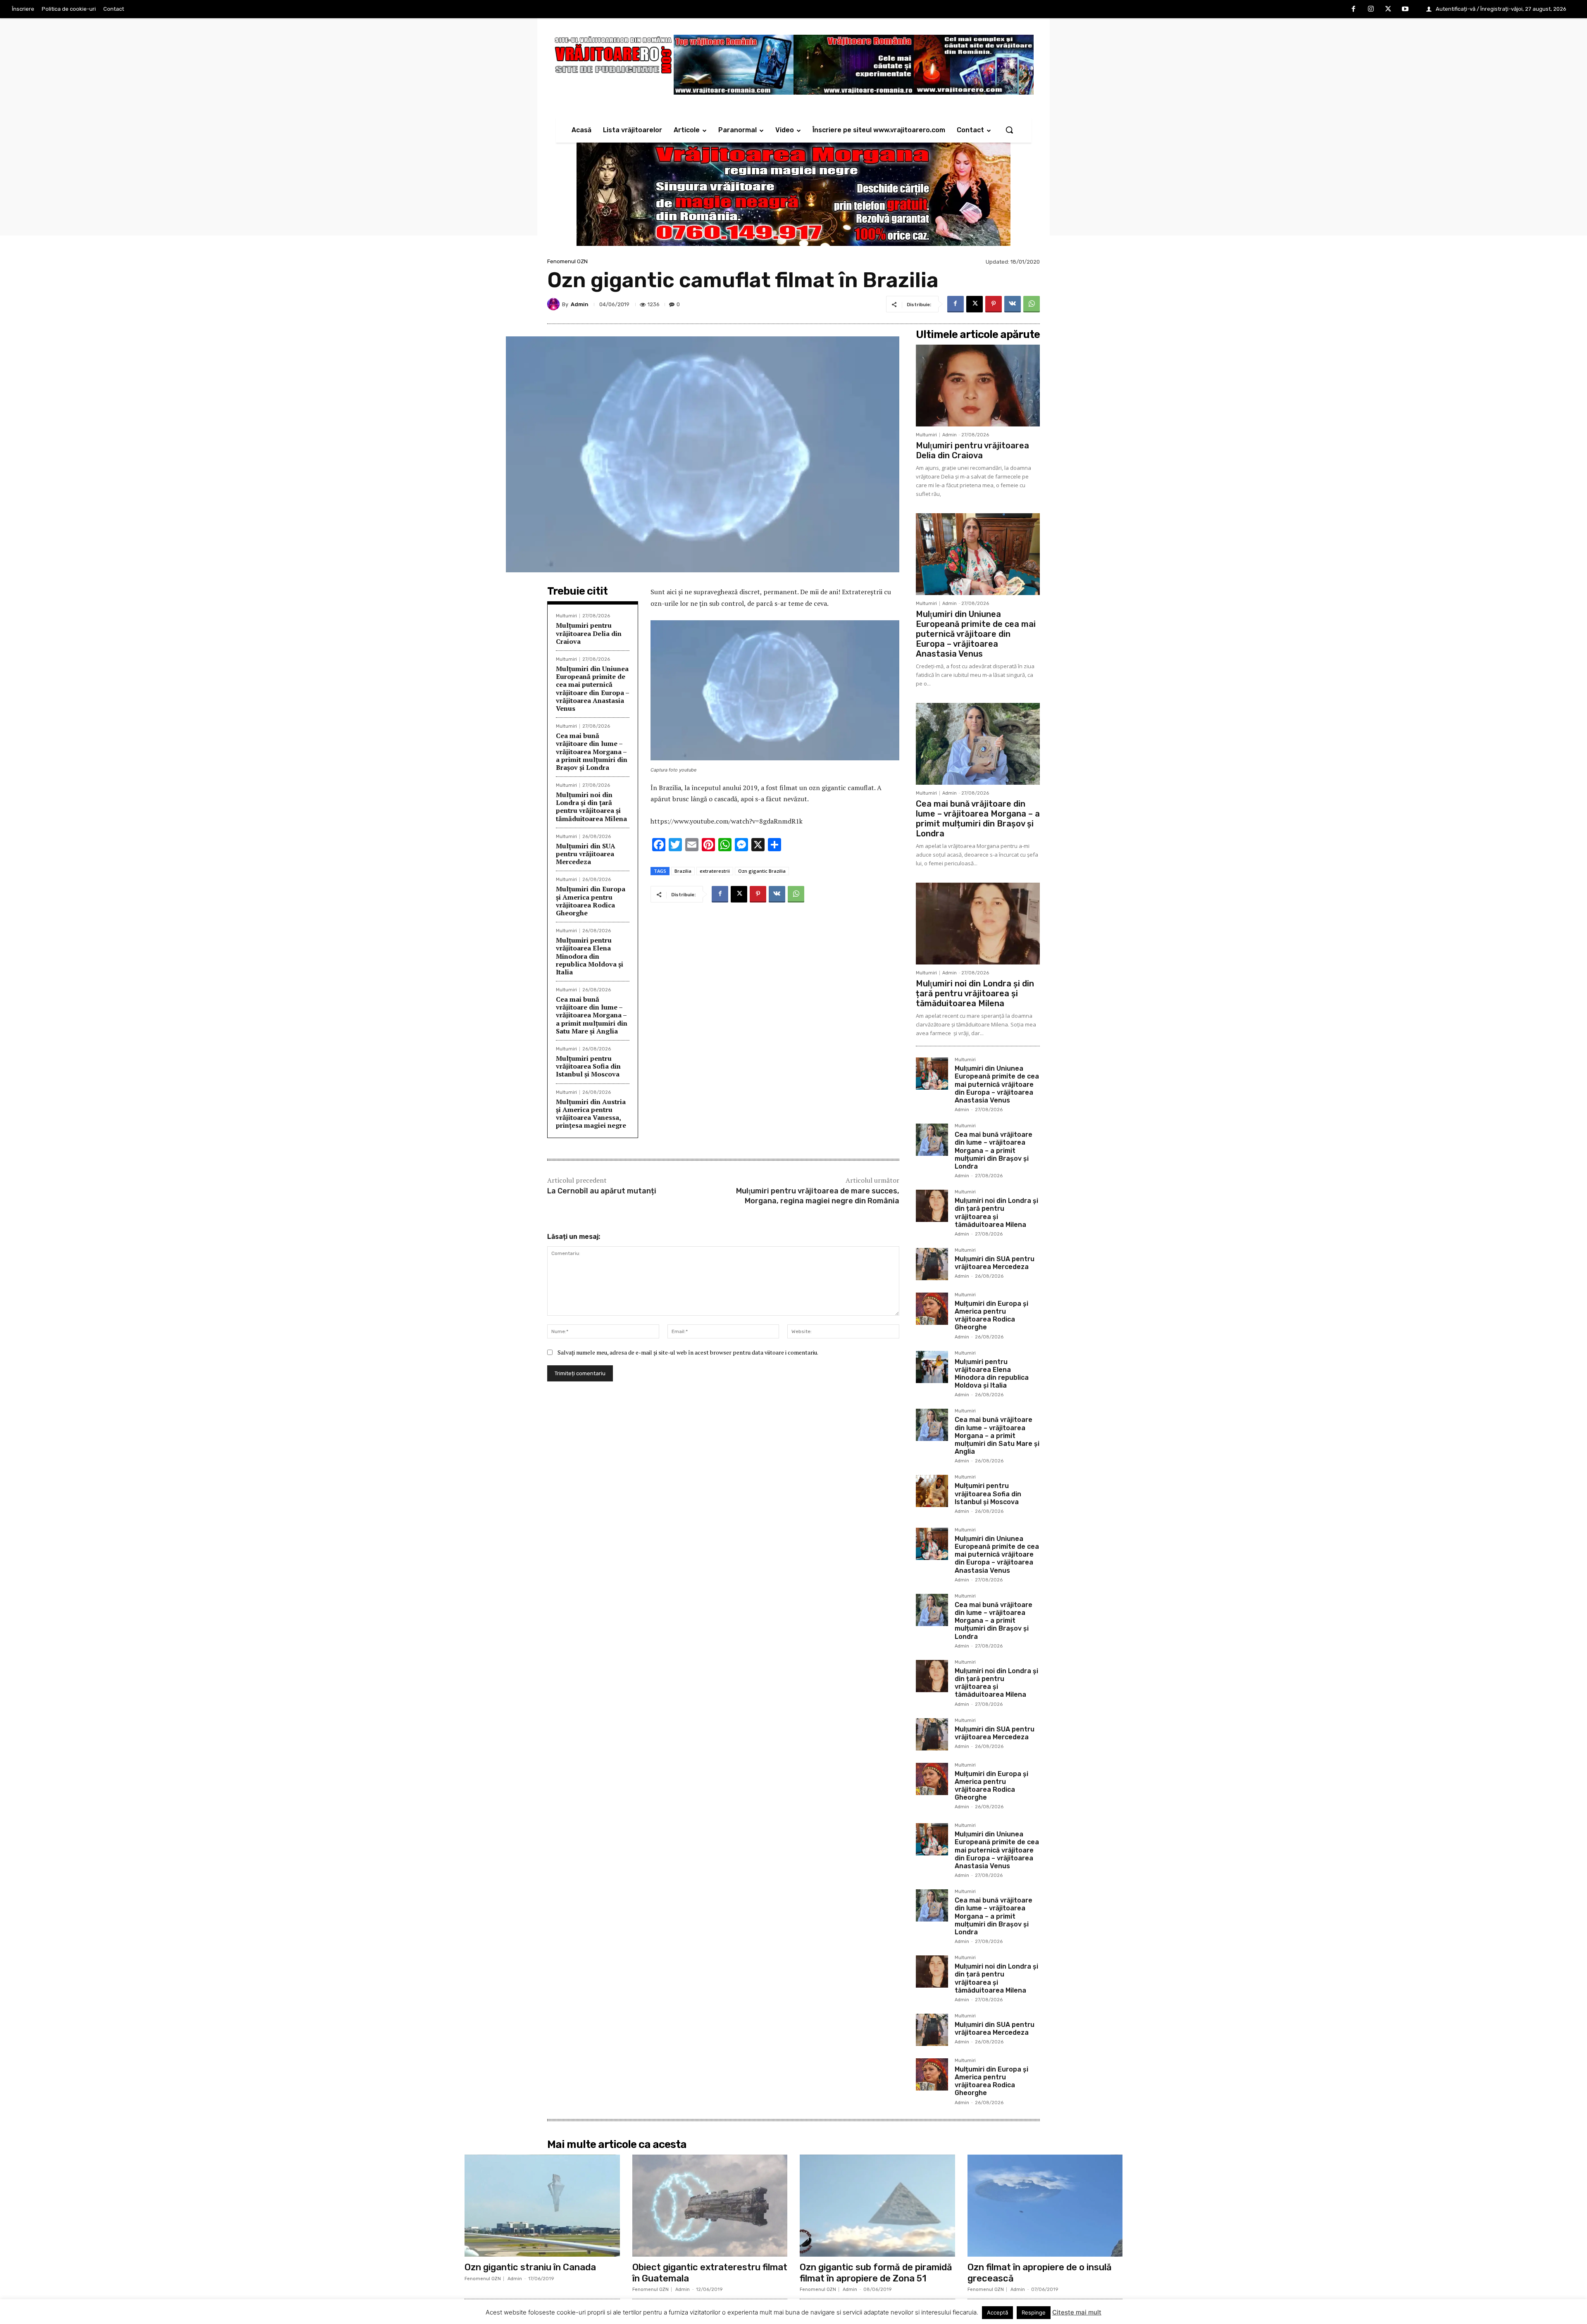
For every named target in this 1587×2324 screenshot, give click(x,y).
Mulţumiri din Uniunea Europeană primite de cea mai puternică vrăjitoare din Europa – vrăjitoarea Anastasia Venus (593, 688)
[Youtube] (1405, 10)
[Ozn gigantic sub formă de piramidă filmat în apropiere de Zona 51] (877, 2206)
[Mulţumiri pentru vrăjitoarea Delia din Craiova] (978, 386)
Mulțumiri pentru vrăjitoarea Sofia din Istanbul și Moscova (588, 1066)
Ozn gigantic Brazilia (762, 871)
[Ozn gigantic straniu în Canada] (542, 2206)
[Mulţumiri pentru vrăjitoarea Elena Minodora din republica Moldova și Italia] (932, 1367)
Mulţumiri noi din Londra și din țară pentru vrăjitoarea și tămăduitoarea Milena (591, 807)
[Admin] (555, 304)
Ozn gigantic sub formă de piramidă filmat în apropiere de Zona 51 (876, 2273)
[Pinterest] (994, 304)
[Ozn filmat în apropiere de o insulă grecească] (1045, 2206)
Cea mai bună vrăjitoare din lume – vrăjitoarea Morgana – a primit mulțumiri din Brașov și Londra (592, 751)
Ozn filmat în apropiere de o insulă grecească (1040, 2273)
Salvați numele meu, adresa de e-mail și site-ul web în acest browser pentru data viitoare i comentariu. (688, 1352)
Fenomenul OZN (567, 261)
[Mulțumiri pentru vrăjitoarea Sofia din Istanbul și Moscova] (932, 1491)
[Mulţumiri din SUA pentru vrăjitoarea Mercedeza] (932, 1264)
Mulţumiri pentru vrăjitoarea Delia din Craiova (589, 633)
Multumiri (566, 616)
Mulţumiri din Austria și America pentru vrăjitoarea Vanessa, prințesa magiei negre (591, 1114)
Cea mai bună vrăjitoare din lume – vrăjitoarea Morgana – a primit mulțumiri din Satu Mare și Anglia (592, 1015)
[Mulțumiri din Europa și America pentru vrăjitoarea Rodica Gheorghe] (932, 1309)
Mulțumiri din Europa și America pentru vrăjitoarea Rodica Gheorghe (591, 901)
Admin (580, 304)
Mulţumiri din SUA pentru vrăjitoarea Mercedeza (586, 854)
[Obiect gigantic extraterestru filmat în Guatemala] (710, 2206)
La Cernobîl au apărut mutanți (602, 1191)
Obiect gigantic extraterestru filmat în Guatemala (710, 2273)
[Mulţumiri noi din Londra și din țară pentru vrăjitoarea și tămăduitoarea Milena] (978, 924)
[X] (1388, 10)
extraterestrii (715, 871)
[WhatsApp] (1032, 304)
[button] (1009, 130)
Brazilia (683, 871)
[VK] (1013, 304)
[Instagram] (1371, 10)
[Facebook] (1354, 10)
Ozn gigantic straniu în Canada (530, 2267)
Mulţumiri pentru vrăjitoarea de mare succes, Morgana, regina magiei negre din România (818, 1196)
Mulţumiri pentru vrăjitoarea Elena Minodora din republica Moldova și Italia (590, 956)
